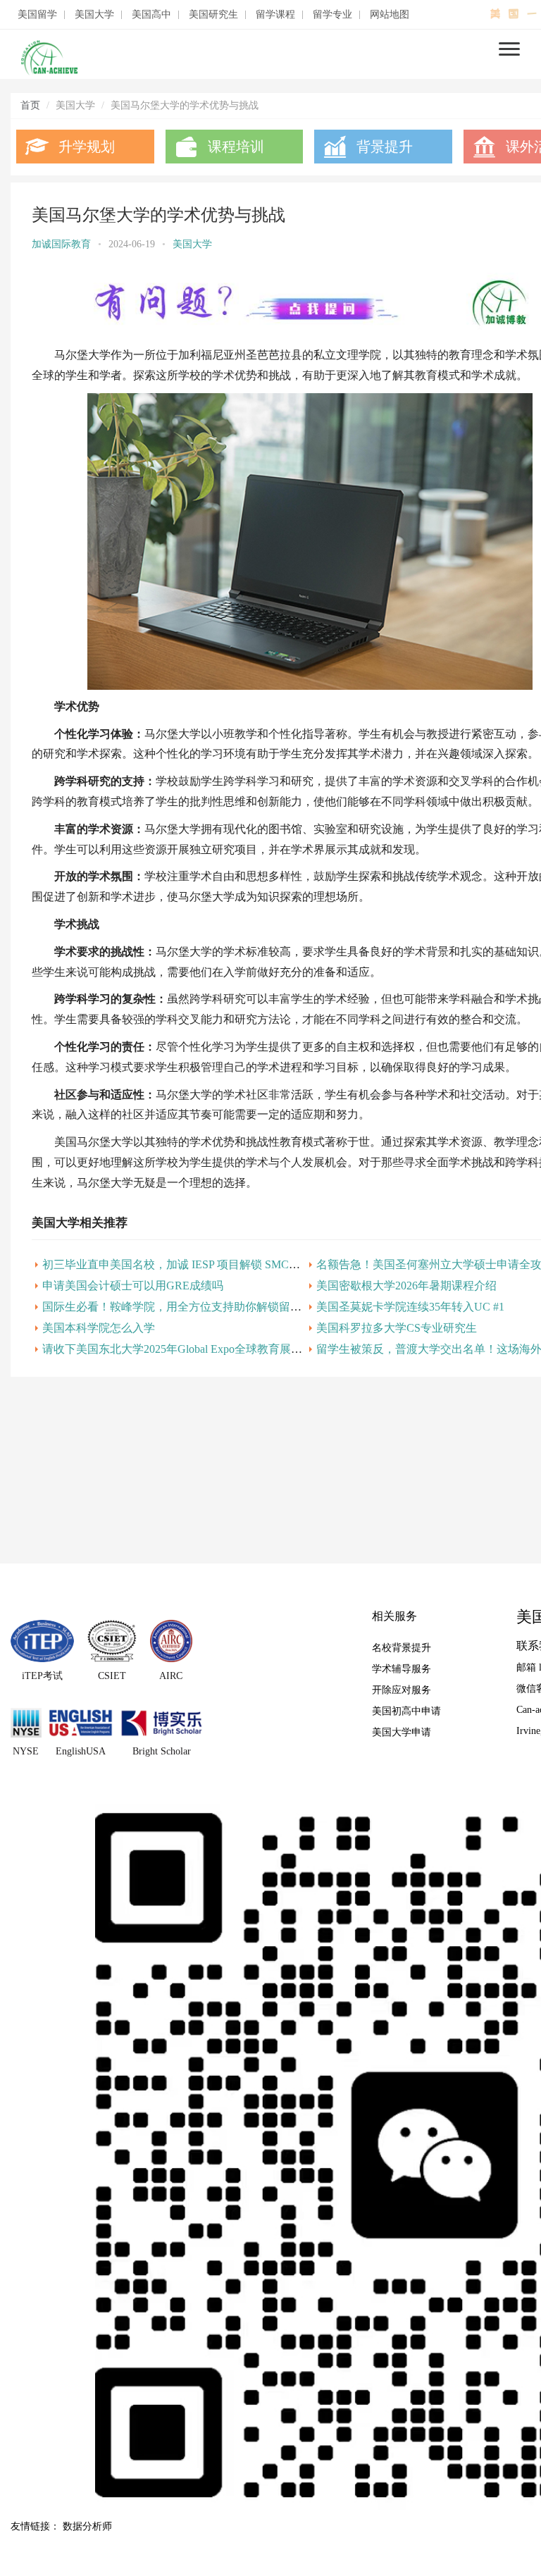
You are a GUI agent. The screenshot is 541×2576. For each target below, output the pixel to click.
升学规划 (87, 147)
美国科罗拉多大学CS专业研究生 (397, 1328)
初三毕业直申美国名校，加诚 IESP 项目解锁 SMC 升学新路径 (195, 1264)
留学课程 (275, 15)
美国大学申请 (402, 1732)
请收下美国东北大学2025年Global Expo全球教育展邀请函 (184, 1349)
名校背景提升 (402, 1648)
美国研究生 (213, 15)
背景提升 (385, 147)
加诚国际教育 (61, 244)
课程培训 (236, 147)
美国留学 (37, 15)
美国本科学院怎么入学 (99, 1328)
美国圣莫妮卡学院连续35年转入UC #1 (410, 1307)
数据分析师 (87, 2526)
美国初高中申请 (406, 1711)
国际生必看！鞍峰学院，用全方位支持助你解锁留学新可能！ (194, 1307)
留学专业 (332, 15)
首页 (30, 105)
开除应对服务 (402, 1690)
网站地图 (390, 15)
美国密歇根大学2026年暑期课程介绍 (406, 1286)
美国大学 (94, 15)
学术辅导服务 (402, 1669)
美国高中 (151, 15)
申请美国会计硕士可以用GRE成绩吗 (133, 1286)
